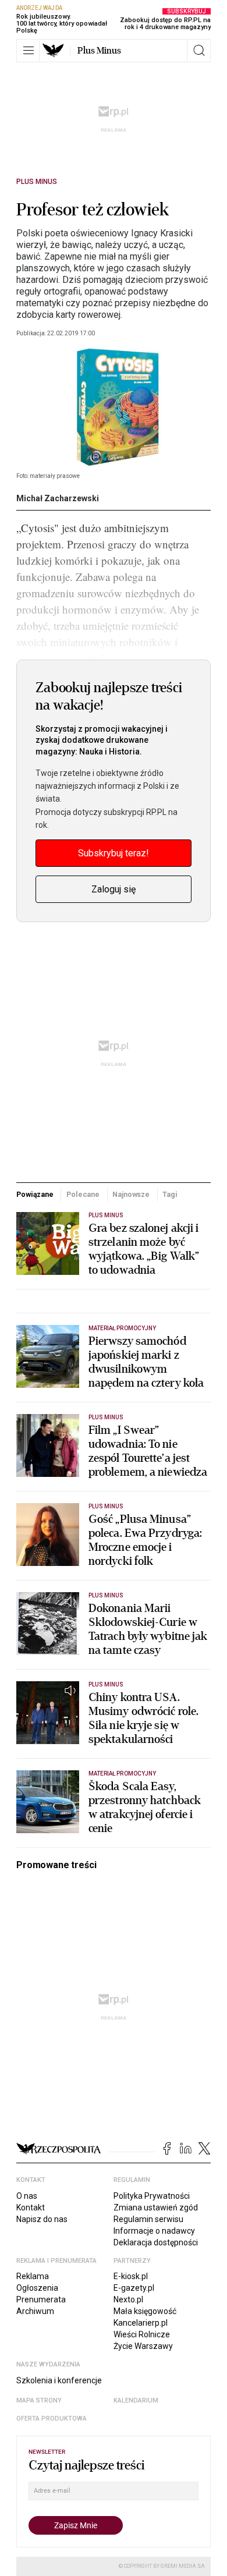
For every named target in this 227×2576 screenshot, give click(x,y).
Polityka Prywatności (152, 2196)
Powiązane (35, 1194)
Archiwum (35, 2311)
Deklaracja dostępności (156, 2242)
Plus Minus (99, 51)
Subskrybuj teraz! (114, 853)
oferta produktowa (52, 2419)
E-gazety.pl (134, 2288)
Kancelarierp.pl (141, 2323)
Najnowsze (131, 1194)
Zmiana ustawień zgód (156, 2208)
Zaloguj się (114, 889)
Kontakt (31, 2208)
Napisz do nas (42, 2219)
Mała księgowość (145, 2311)
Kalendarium (136, 2400)
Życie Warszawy (143, 2346)
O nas (27, 2196)
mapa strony (39, 2400)
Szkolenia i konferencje (59, 2380)
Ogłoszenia (37, 2288)
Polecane (83, 1194)
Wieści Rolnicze (142, 2334)
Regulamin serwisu (148, 2219)
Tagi (170, 1194)
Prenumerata (41, 2299)
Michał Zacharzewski (58, 498)
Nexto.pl (128, 2299)
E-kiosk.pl (131, 2276)
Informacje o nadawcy (154, 2231)
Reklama (33, 2276)
